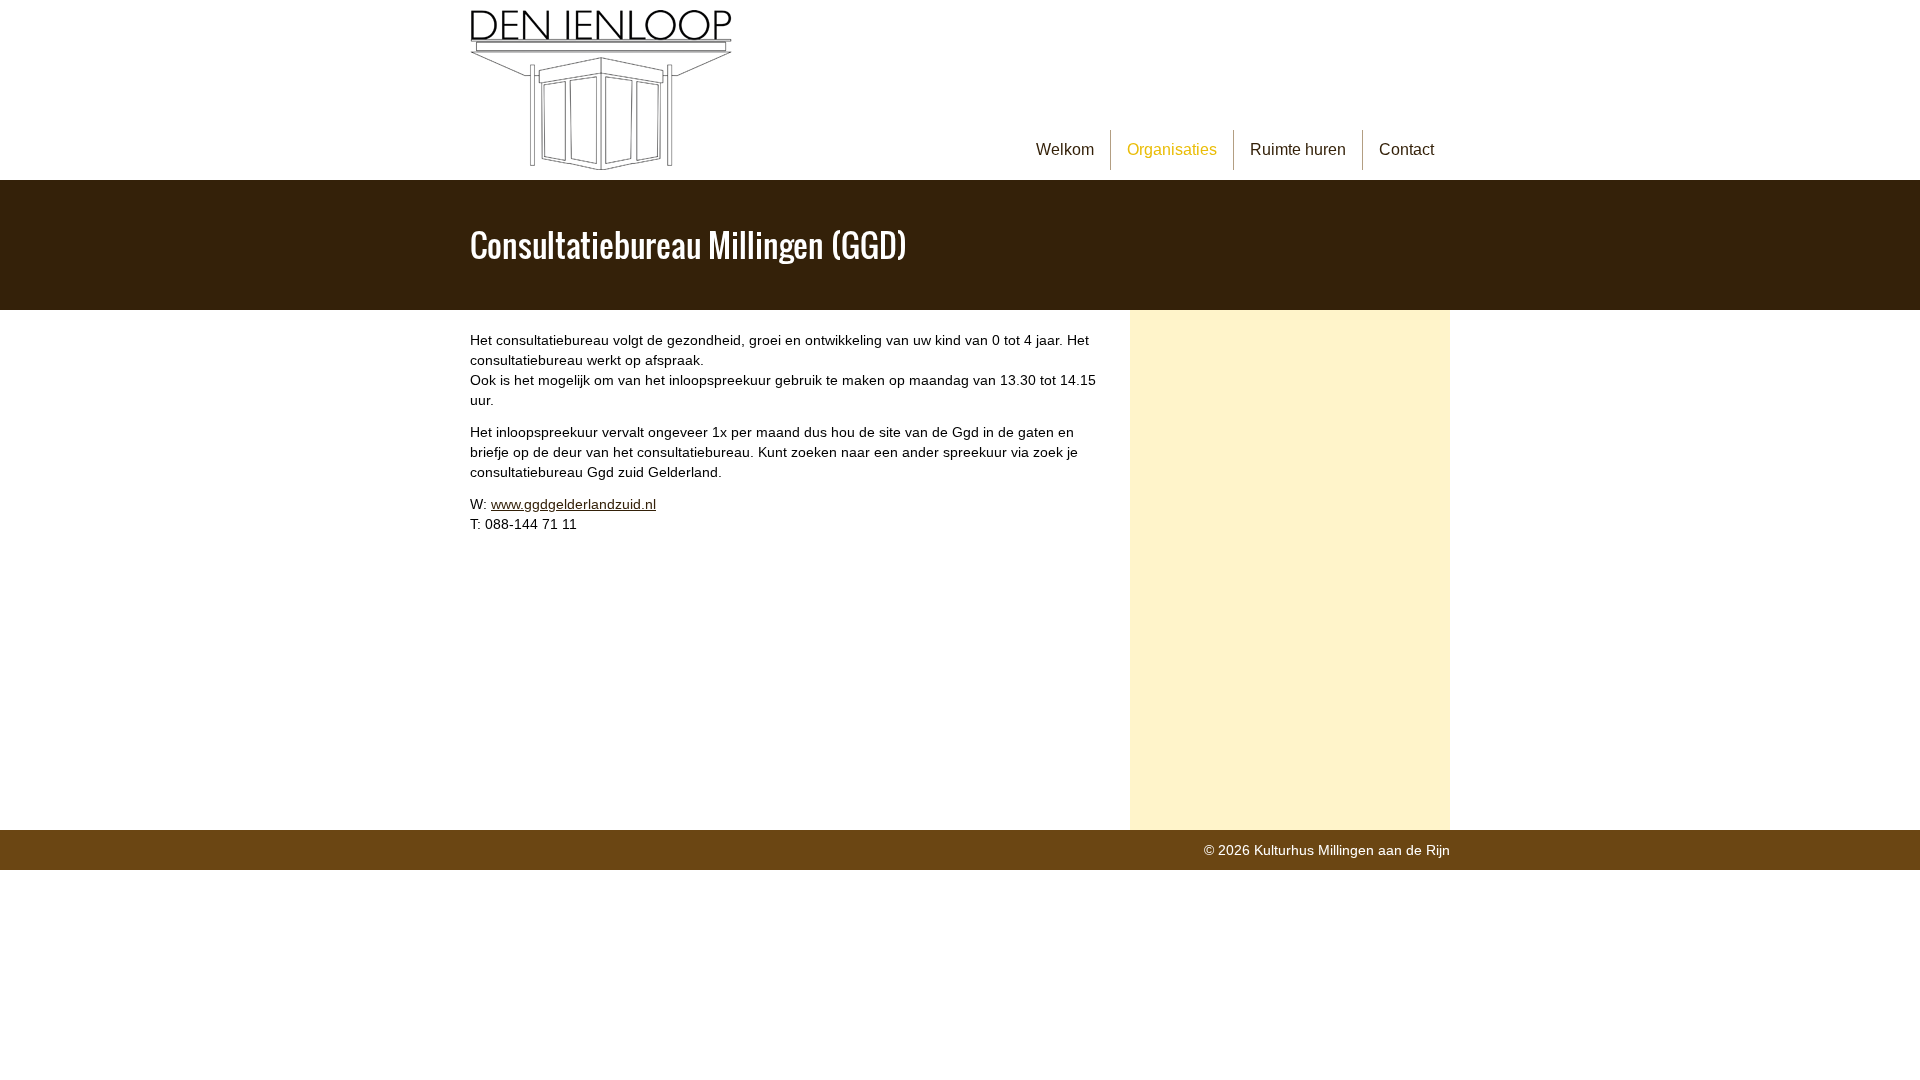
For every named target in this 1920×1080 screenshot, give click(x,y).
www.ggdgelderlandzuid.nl (573, 504)
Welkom (1065, 149)
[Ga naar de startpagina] (601, 90)
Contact (1406, 149)
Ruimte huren (1298, 149)
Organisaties (1172, 149)
